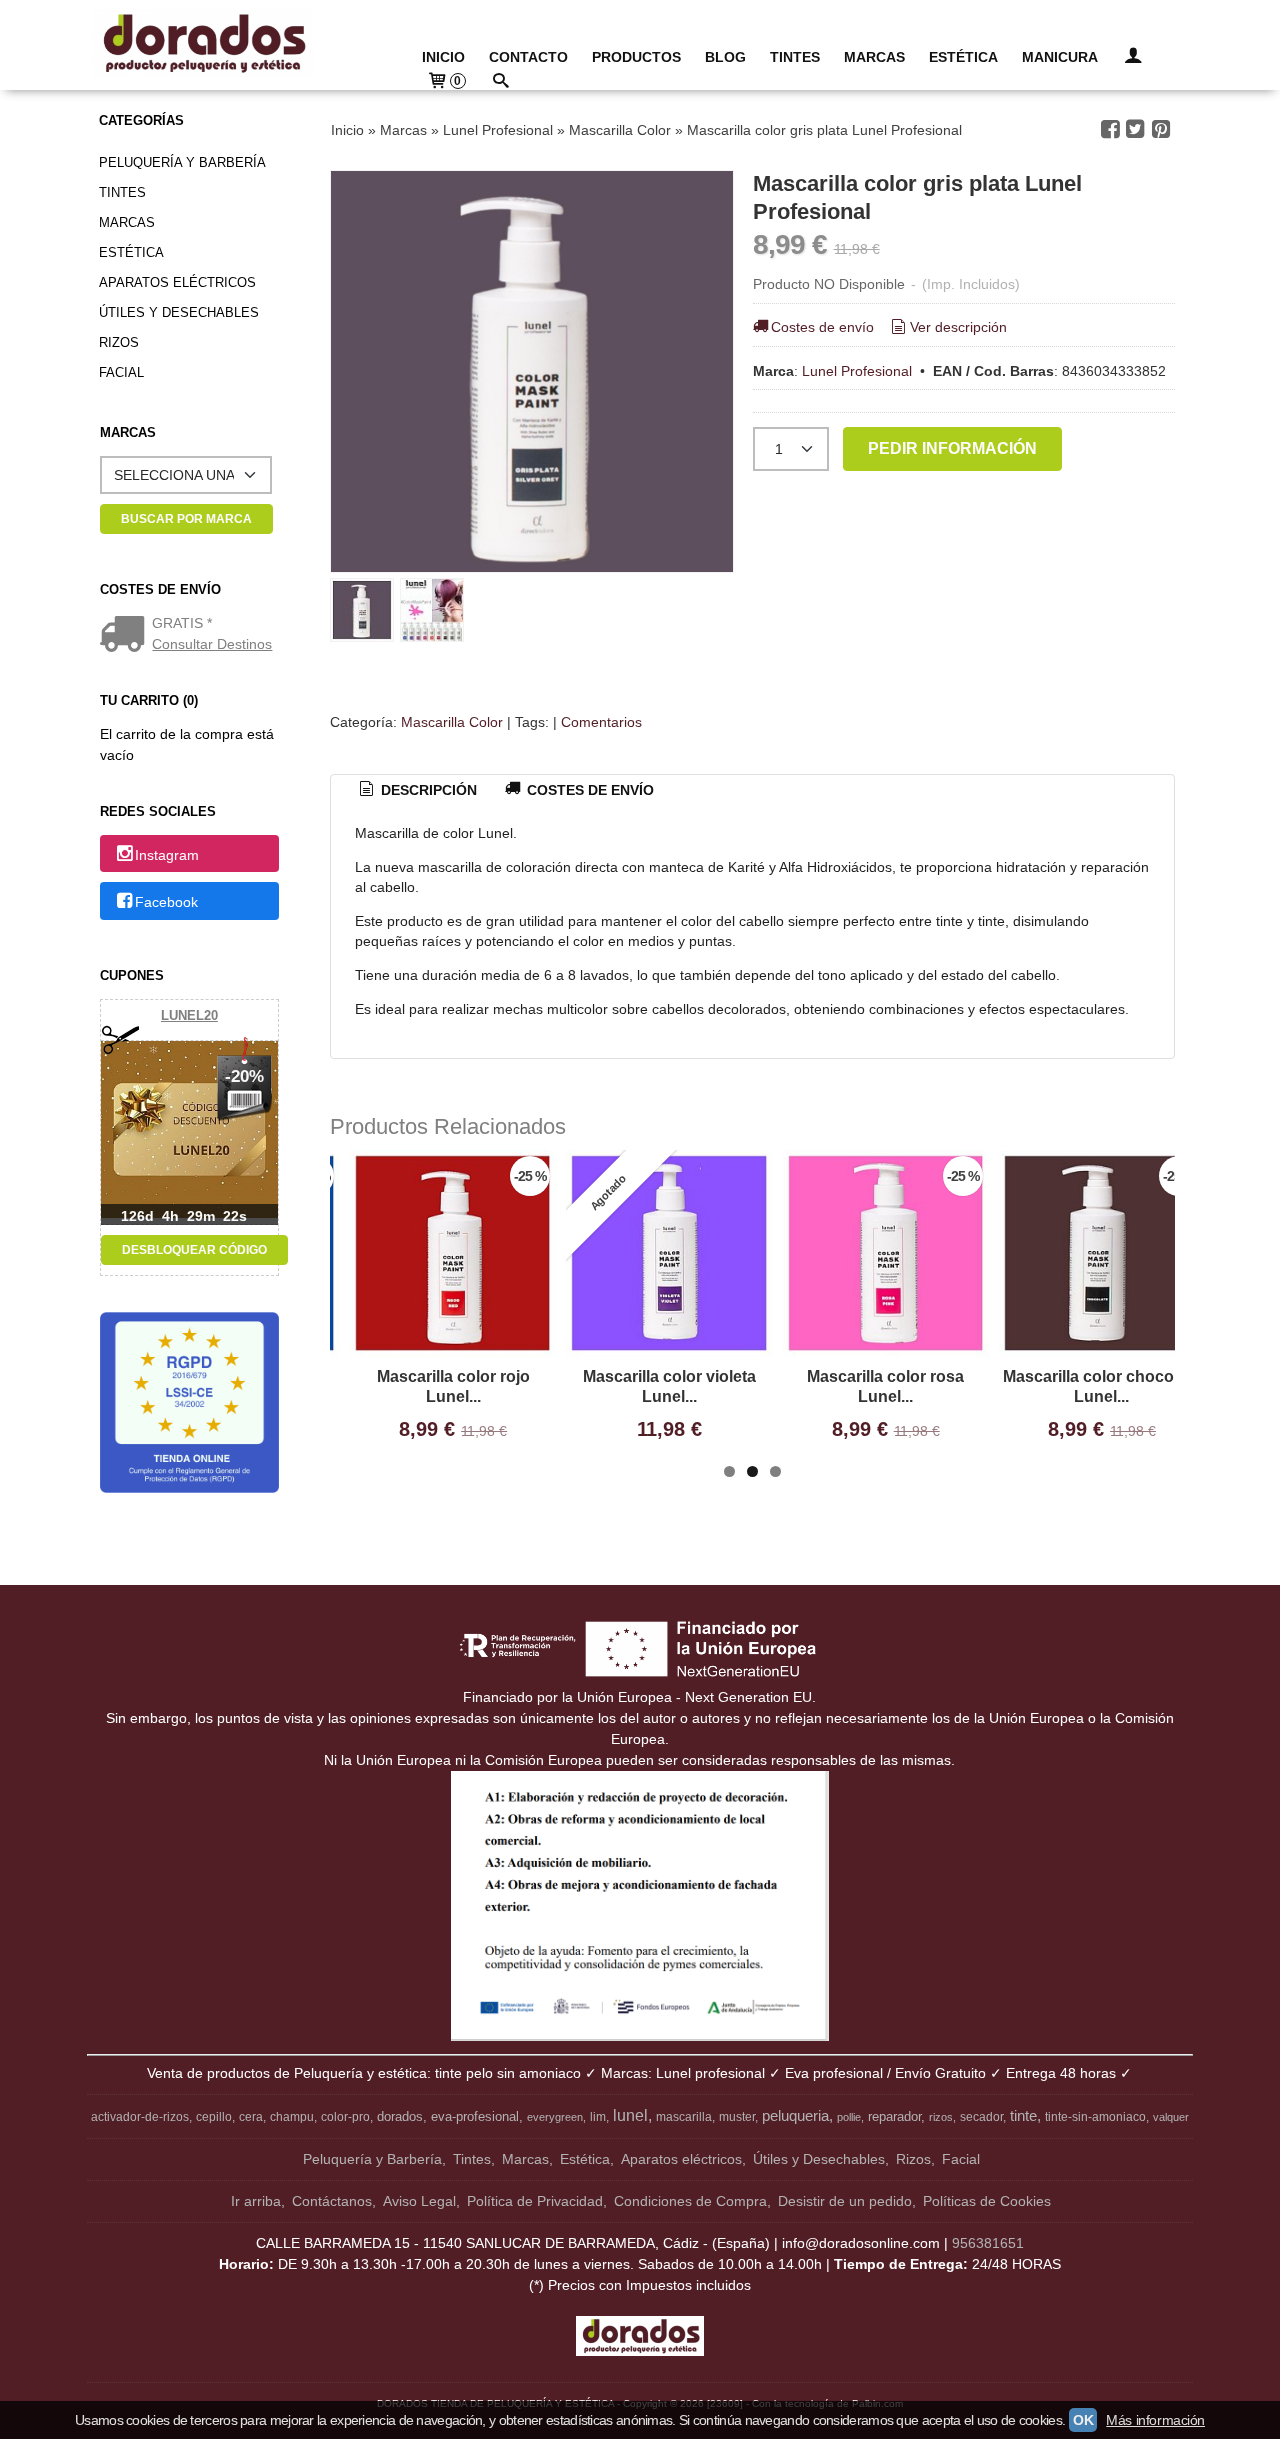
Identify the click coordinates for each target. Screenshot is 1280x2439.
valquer (1171, 2117)
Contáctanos (332, 2201)
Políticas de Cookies (987, 2201)
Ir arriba (256, 2201)
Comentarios (601, 722)
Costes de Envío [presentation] (588, 790)
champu (292, 2117)
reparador (894, 2116)
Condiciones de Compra (690, 2201)
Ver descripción (958, 327)
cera (251, 2117)
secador (981, 2117)
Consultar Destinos (212, 644)
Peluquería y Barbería (182, 162)
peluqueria (795, 2116)
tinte (1023, 2116)
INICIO (443, 57)
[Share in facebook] (1110, 129)
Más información (1155, 2420)
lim (598, 2117)
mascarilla (684, 2117)
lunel (630, 2115)
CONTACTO (528, 57)
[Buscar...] (501, 82)
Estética (131, 252)
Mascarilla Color (452, 722)
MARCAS (874, 57)
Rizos (119, 342)
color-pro (345, 2117)
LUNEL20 (189, 1015)
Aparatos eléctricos (177, 282)
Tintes (122, 192)
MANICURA (1060, 57)
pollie (849, 2117)
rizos (941, 2117)
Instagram (167, 855)
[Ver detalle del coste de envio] (126, 636)
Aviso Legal (419, 2201)
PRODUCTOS (636, 57)
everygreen (555, 2117)
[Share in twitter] (1136, 129)
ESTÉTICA (963, 57)
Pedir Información (952, 448)
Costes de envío (822, 327)
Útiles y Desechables (179, 312)
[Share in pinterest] (1161, 129)
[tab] (417, 791)
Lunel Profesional (857, 371)
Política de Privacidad (535, 2201)
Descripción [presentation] (427, 790)
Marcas (127, 222)
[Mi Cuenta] (1133, 57)
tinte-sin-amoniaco (1095, 2117)
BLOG (725, 57)
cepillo (214, 2117)
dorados (400, 2116)
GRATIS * (182, 623)
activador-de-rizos (140, 2117)
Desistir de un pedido (845, 2201)
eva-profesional (475, 2116)
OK (1083, 2420)
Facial (121, 372)
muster (737, 2117)
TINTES (795, 57)
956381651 (988, 2243)
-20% (244, 1076)
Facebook (166, 902)
